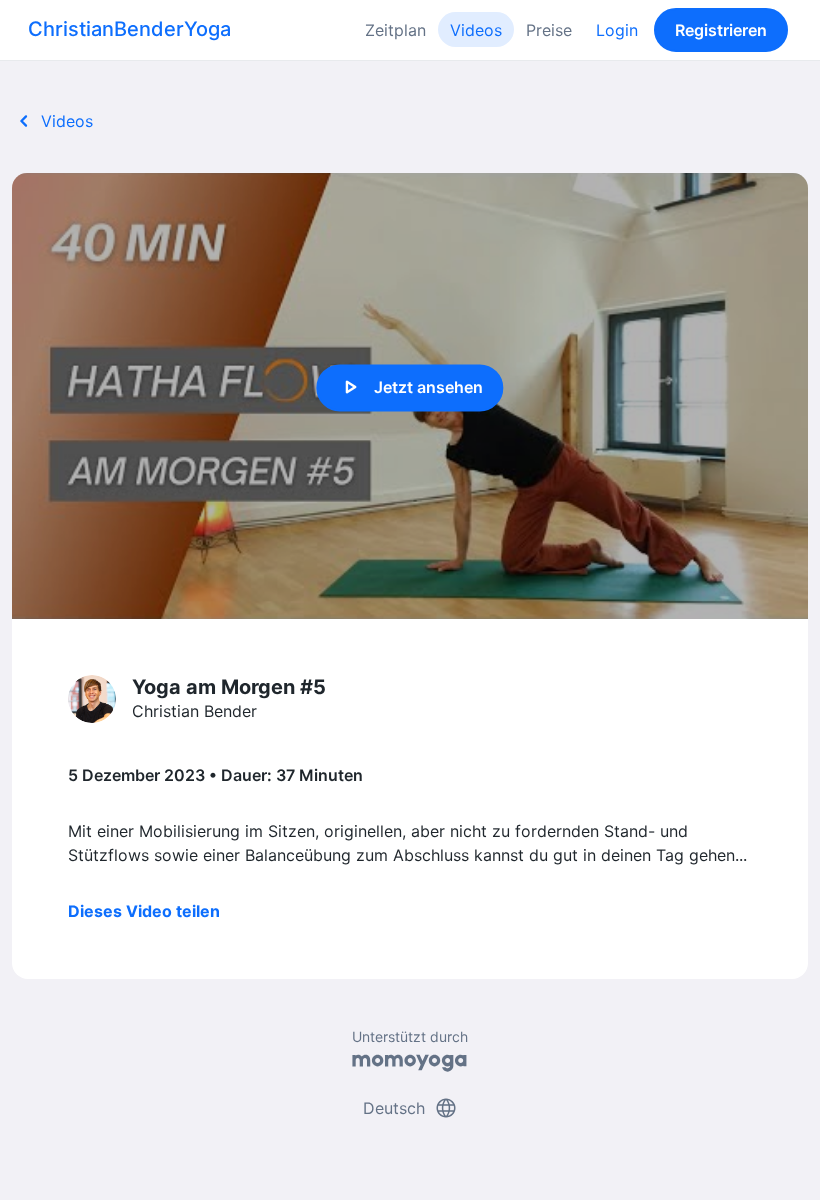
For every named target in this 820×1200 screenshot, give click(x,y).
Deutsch (410, 1108)
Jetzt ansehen (410, 388)
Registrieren (721, 30)
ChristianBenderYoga (129, 29)
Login (617, 30)
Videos (476, 30)
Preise (549, 30)
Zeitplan (395, 30)
